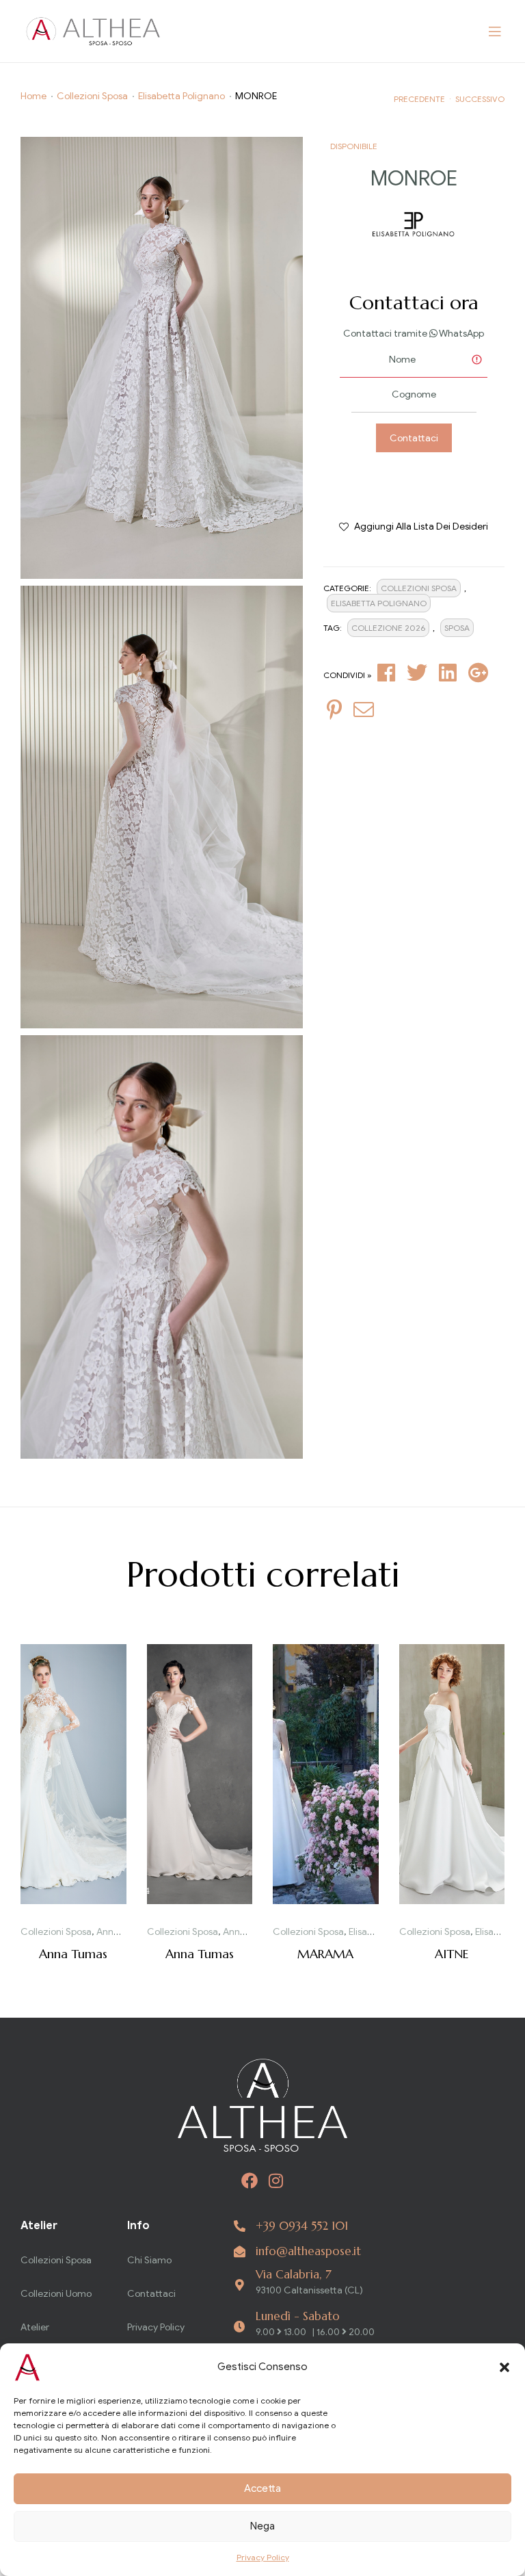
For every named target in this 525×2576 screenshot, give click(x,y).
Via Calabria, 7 (294, 2274)
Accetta (262, 2488)
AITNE (452, 1954)
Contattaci (414, 438)
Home (33, 96)
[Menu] (495, 31)
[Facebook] (250, 2181)
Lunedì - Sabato (298, 2316)
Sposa (457, 628)
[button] (504, 2367)
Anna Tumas (123, 1932)
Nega (262, 2526)
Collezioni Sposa (92, 96)
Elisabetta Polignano (181, 96)
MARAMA (325, 1954)
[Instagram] (276, 2181)
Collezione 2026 (388, 628)
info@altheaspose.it (308, 2251)
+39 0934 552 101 (302, 2226)
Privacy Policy (263, 2557)
